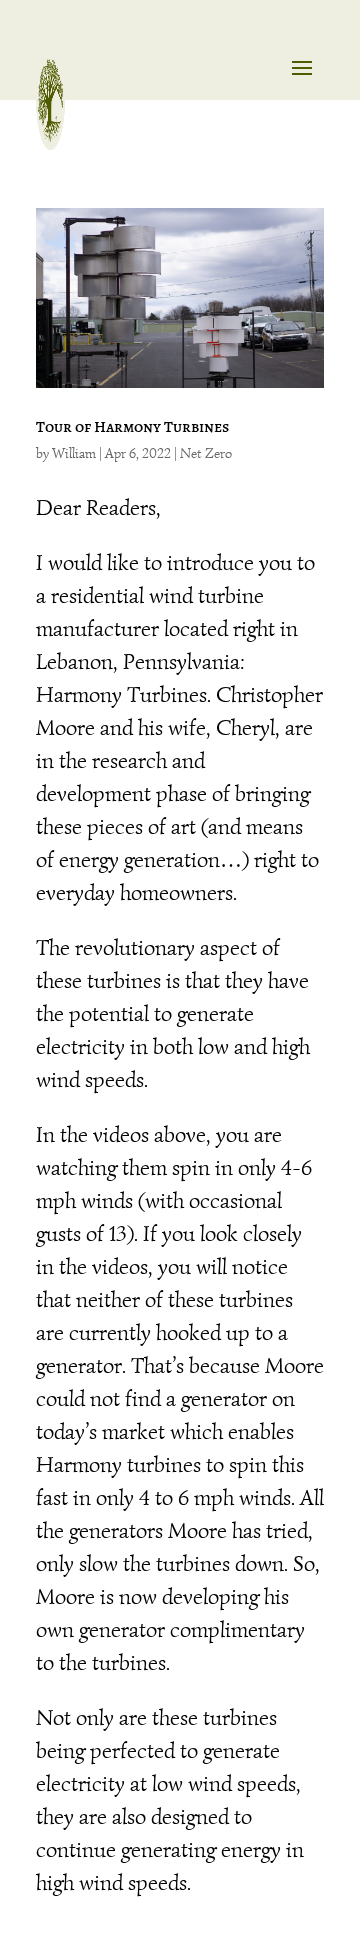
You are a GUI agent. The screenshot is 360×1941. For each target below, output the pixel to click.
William (74, 453)
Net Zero (206, 453)
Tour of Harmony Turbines (132, 427)
